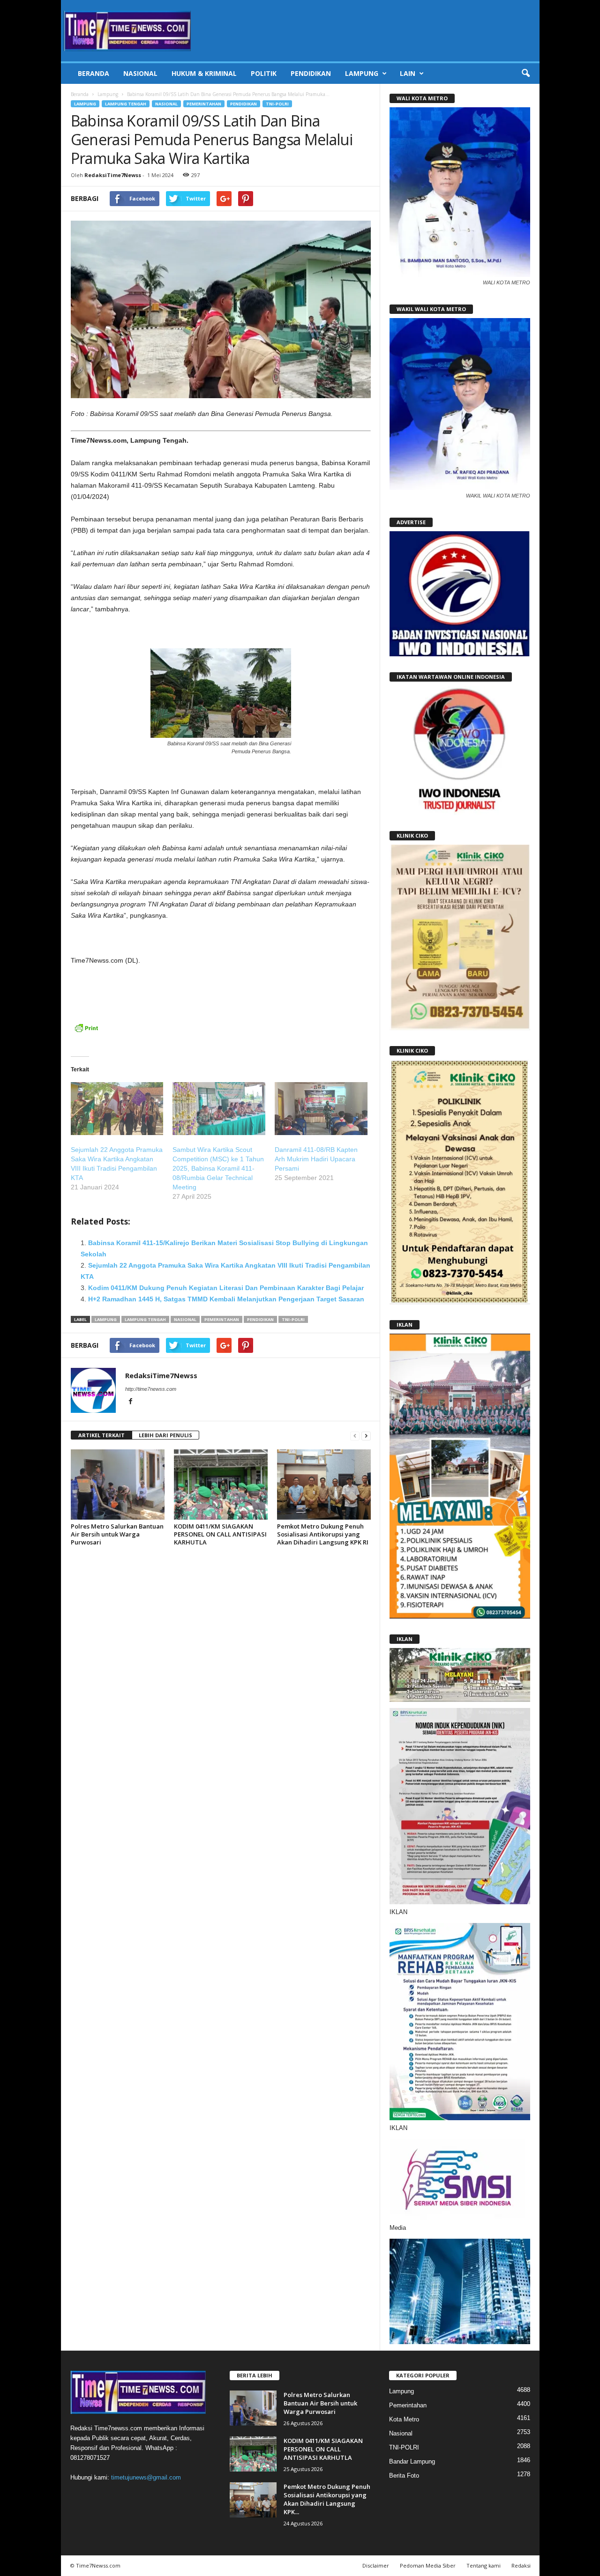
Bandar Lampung (412, 2461)
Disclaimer (376, 2565)
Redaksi (521, 2565)
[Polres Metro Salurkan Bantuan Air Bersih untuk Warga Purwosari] (118, 1485)
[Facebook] (131, 1402)
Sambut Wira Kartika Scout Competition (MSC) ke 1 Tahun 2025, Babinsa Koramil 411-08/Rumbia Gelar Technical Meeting (218, 1168)
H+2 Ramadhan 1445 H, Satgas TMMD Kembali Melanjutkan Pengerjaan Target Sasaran (226, 1299)
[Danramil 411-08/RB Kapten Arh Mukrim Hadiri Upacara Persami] (321, 1109)
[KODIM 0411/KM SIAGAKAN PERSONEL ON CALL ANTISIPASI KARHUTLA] (221, 1485)
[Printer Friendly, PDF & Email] (86, 1033)
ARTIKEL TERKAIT (101, 1435)
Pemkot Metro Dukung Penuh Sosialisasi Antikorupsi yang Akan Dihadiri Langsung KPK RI (323, 1534)
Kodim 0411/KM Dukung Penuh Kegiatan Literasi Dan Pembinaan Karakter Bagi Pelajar (226, 1288)
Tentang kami (484, 2565)
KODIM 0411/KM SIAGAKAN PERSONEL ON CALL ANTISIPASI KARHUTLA (220, 1534)
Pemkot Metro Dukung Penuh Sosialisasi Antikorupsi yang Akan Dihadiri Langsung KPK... (327, 2499)
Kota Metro (404, 2419)
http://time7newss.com (151, 1389)
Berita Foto (404, 2476)
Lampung (362, 73)
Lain (408, 73)
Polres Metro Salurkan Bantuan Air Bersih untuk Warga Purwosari (117, 1534)
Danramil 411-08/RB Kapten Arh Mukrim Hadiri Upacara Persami (316, 1159)
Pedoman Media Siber (428, 2565)
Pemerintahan (204, 104)
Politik (264, 73)
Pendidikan (311, 73)
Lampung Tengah (126, 104)
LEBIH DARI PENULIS (165, 1435)
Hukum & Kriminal (204, 73)
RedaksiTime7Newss (113, 175)
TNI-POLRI (277, 104)
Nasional (140, 73)
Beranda (94, 73)
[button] (525, 74)
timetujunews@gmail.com (146, 2477)
